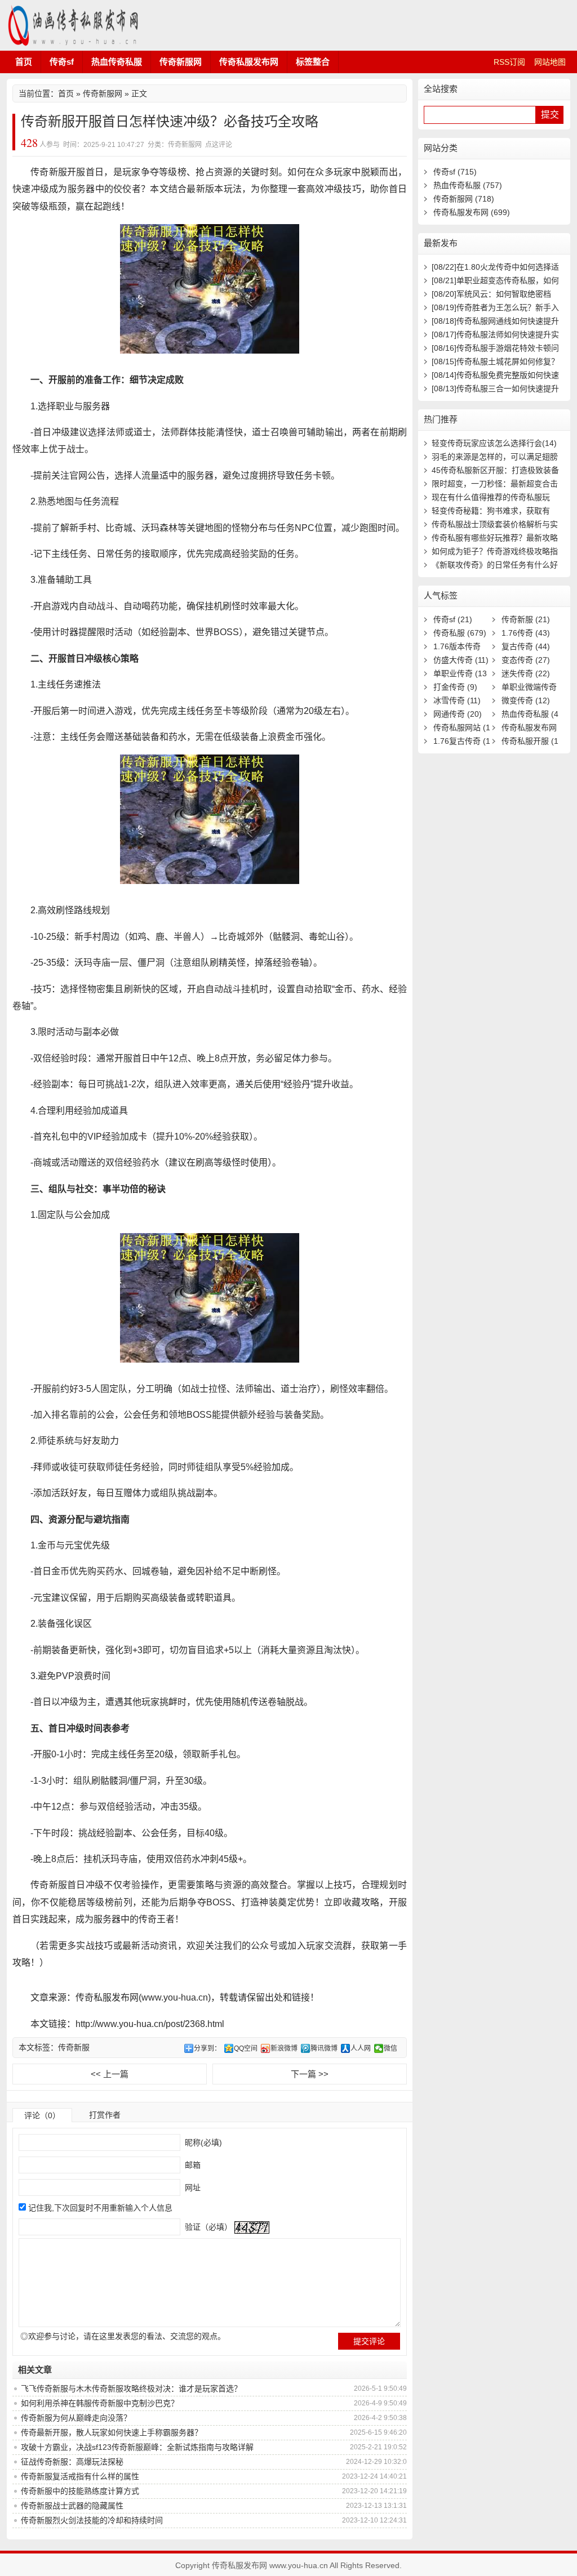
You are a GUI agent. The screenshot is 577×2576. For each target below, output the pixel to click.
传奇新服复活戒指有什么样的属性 (80, 2476)
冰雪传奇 (457, 700)
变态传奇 (526, 660)
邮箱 (192, 2165)
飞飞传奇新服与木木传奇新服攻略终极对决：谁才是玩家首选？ (131, 2389)
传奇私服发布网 (74, 25)
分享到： (207, 2048)
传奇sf (62, 62)
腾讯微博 (324, 2048)
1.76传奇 (526, 633)
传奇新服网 (181, 62)
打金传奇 (455, 687)
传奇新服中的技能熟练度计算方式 (80, 2491)
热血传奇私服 (117, 62)
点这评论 (219, 145)
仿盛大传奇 (461, 660)
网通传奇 (458, 714)
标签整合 (313, 62)
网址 (192, 2187)
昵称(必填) (202, 2142)
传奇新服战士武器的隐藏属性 (72, 2506)
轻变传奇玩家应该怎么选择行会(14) (494, 443)
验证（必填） (207, 2227)
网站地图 (550, 62)
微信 (390, 2048)
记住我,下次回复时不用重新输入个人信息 (100, 2208)
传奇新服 (74, 2047)
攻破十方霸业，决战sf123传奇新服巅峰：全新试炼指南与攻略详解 (137, 2447)
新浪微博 (284, 2048)
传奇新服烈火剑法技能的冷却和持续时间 (92, 2520)
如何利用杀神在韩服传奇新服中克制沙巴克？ (100, 2403)
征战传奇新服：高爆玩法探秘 (72, 2462)
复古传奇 (526, 646)
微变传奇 (526, 700)
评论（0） (42, 2115)
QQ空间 (246, 2048)
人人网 (361, 2048)
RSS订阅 (509, 62)
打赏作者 (105, 2115)
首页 (24, 62)
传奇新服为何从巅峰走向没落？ (76, 2418)
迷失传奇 (526, 673)
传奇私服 (460, 633)
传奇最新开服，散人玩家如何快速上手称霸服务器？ (112, 2432)
